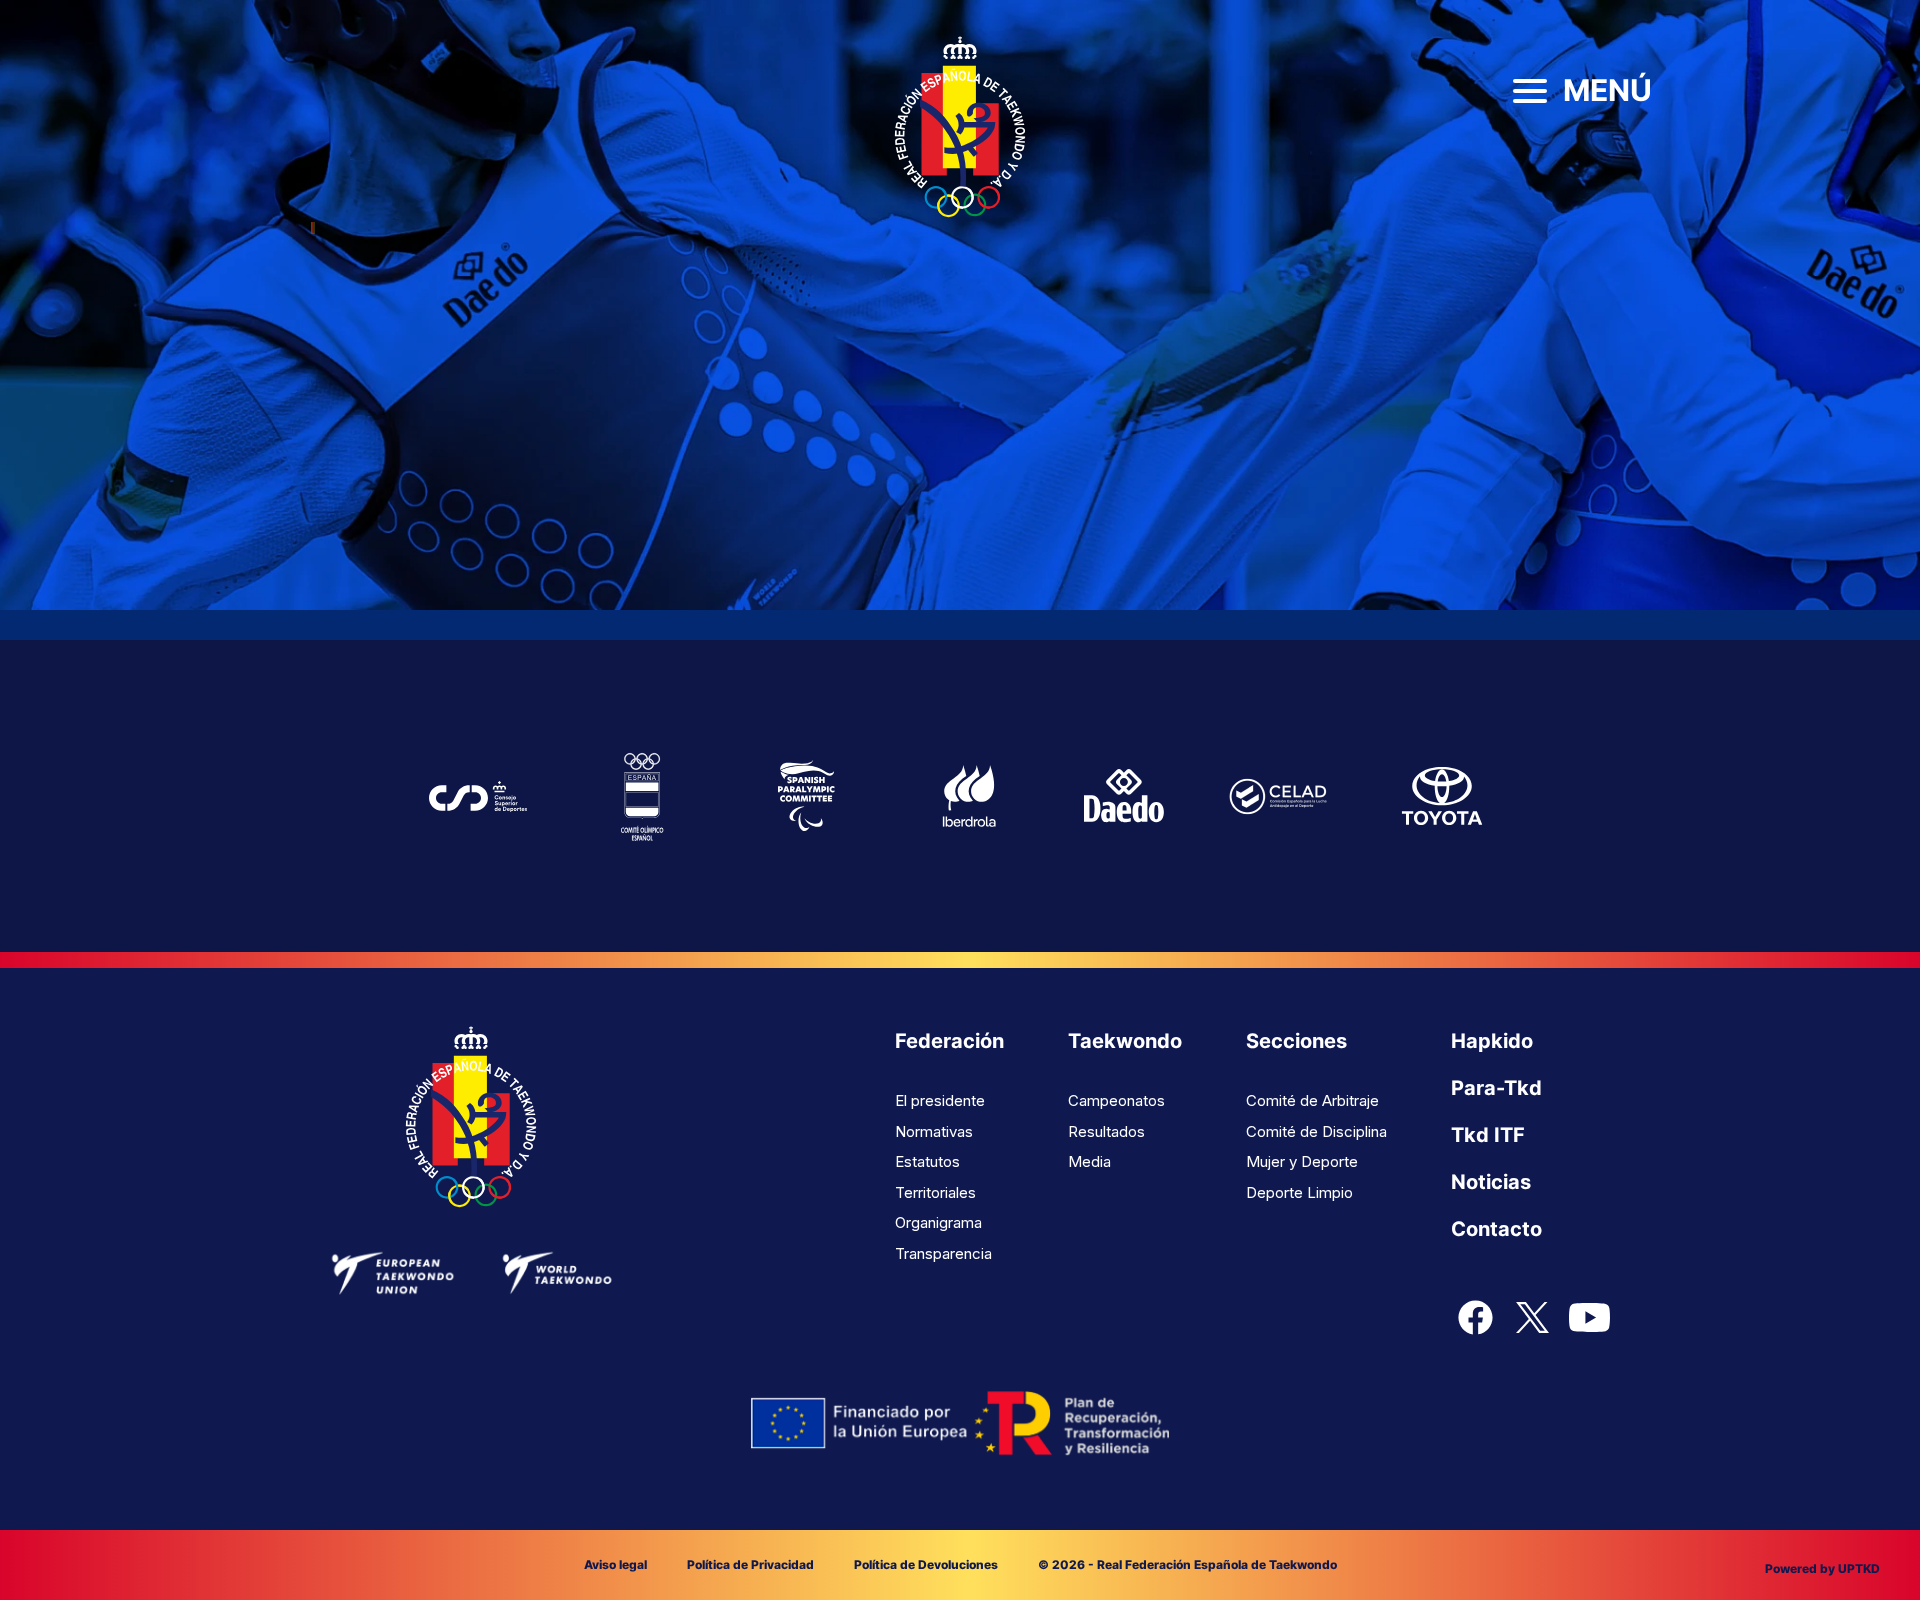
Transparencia (943, 1253)
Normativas (934, 1131)
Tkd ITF (1488, 1135)
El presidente (940, 1100)
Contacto (1496, 1229)
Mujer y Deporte (1302, 1161)
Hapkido (1492, 1041)
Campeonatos (1116, 1100)
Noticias (1491, 1182)
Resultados (1106, 1131)
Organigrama (938, 1222)
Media (1089, 1161)
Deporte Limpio (1299, 1192)
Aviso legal (615, 1564)
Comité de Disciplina (1316, 1131)
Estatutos (927, 1161)
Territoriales (935, 1192)
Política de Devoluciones (926, 1564)
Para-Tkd (1496, 1088)
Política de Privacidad (750, 1564)
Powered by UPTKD (1822, 1568)
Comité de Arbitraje (1312, 1100)
